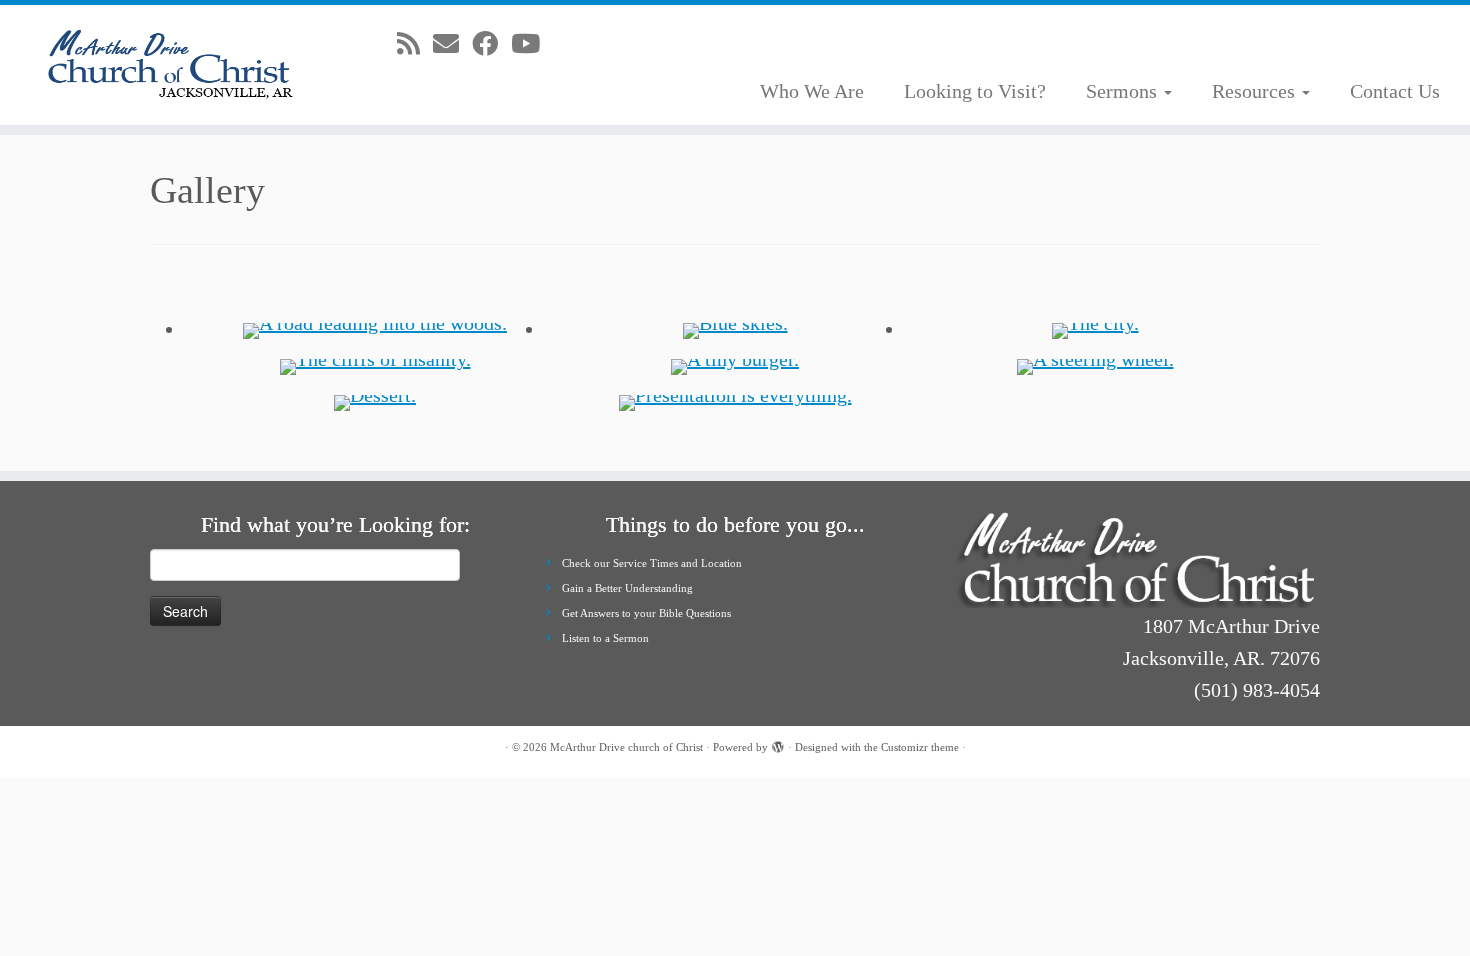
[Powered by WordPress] (778, 744)
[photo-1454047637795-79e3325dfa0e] (1095, 365)
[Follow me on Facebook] (491, 44)
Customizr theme (920, 747)
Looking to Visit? (975, 91)
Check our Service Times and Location (652, 563)
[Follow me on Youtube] (532, 44)
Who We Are (812, 91)
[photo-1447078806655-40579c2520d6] (375, 401)
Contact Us (1395, 91)
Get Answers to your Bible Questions (646, 613)
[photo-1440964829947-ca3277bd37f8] (375, 329)
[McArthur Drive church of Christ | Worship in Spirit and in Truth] (169, 65)
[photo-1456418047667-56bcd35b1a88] (735, 365)
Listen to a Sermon (605, 638)
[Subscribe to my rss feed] (415, 44)
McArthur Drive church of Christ (626, 747)
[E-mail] (452, 44)
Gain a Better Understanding (627, 588)
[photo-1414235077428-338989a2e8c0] (735, 401)
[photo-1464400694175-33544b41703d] (375, 365)
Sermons (1124, 91)
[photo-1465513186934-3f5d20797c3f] (735, 329)
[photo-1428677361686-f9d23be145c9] (1095, 329)
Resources (1256, 91)
